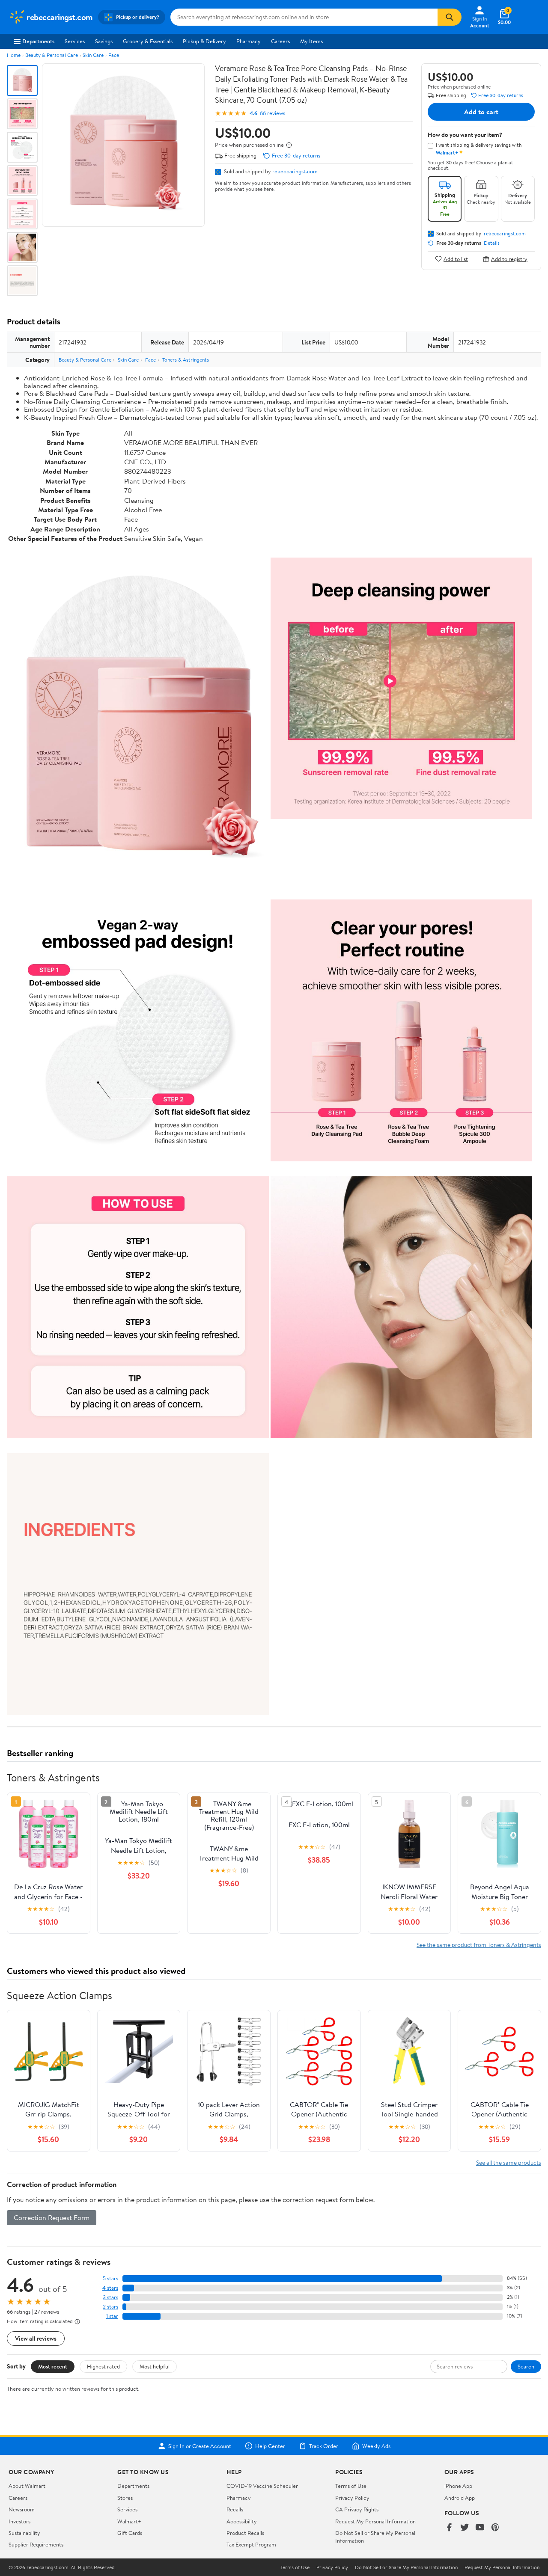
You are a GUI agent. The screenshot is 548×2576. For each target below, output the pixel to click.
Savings (104, 41)
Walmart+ (129, 2521)
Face (114, 55)
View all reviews (36, 2338)
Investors (19, 2521)
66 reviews (273, 113)
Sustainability (24, 2533)
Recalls (235, 2509)
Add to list (456, 259)
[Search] (450, 17)
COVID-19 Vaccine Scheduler (262, 2486)
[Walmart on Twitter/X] (465, 2528)
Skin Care (93, 55)
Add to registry (509, 259)
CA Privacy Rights (357, 2509)
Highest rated (103, 2366)
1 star (112, 2316)
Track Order (324, 2446)
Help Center (270, 2446)
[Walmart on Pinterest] (495, 2528)
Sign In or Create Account (200, 2446)
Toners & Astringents (186, 360)
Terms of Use (351, 2486)
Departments (38, 41)
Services (75, 41)
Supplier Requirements (36, 2544)
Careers (280, 41)
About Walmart (27, 2486)
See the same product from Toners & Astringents (479, 1945)
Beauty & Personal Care (52, 55)
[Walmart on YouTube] (480, 2528)
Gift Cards (130, 2533)
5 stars (110, 2278)
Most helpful (155, 2366)
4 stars (110, 2288)
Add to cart (481, 112)
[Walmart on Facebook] (449, 2528)
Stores (125, 2498)
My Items (311, 41)
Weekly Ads (376, 2446)
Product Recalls (245, 2533)
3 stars (110, 2297)
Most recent (53, 2366)
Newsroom (22, 2509)
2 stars (110, 2307)
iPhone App (458, 2486)
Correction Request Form (52, 2217)
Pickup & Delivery (204, 41)
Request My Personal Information (375, 2521)
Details (492, 243)
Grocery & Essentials (148, 41)
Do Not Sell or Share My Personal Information (406, 2567)
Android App (460, 2498)
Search (526, 2366)
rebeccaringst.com (295, 171)
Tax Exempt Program (251, 2544)
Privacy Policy (352, 2498)
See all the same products (509, 2162)
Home (14, 55)
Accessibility (242, 2521)
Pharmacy (249, 41)
